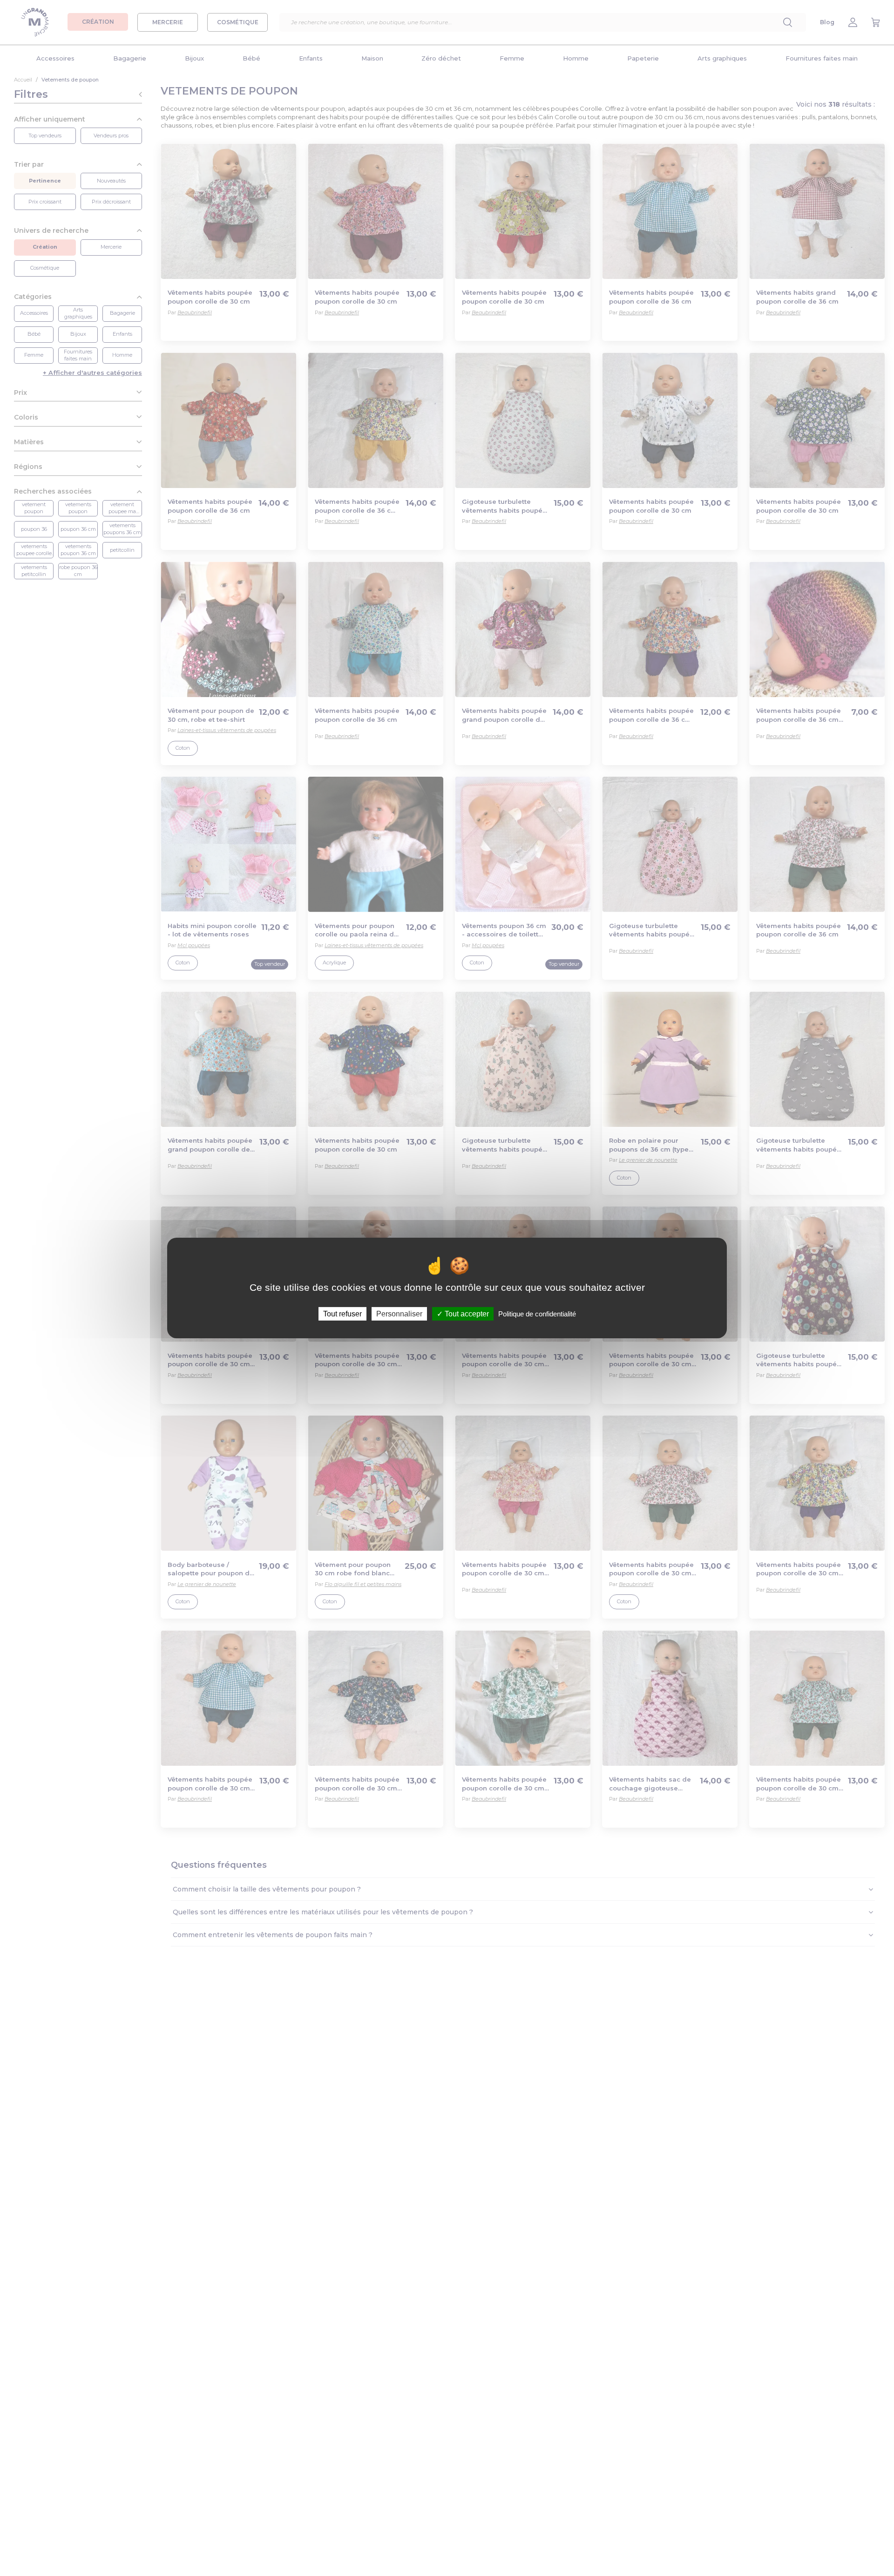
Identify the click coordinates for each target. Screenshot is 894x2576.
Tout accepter (466, 1314)
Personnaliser (399, 1314)
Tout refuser (342, 1314)
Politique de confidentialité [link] (537, 1314)
